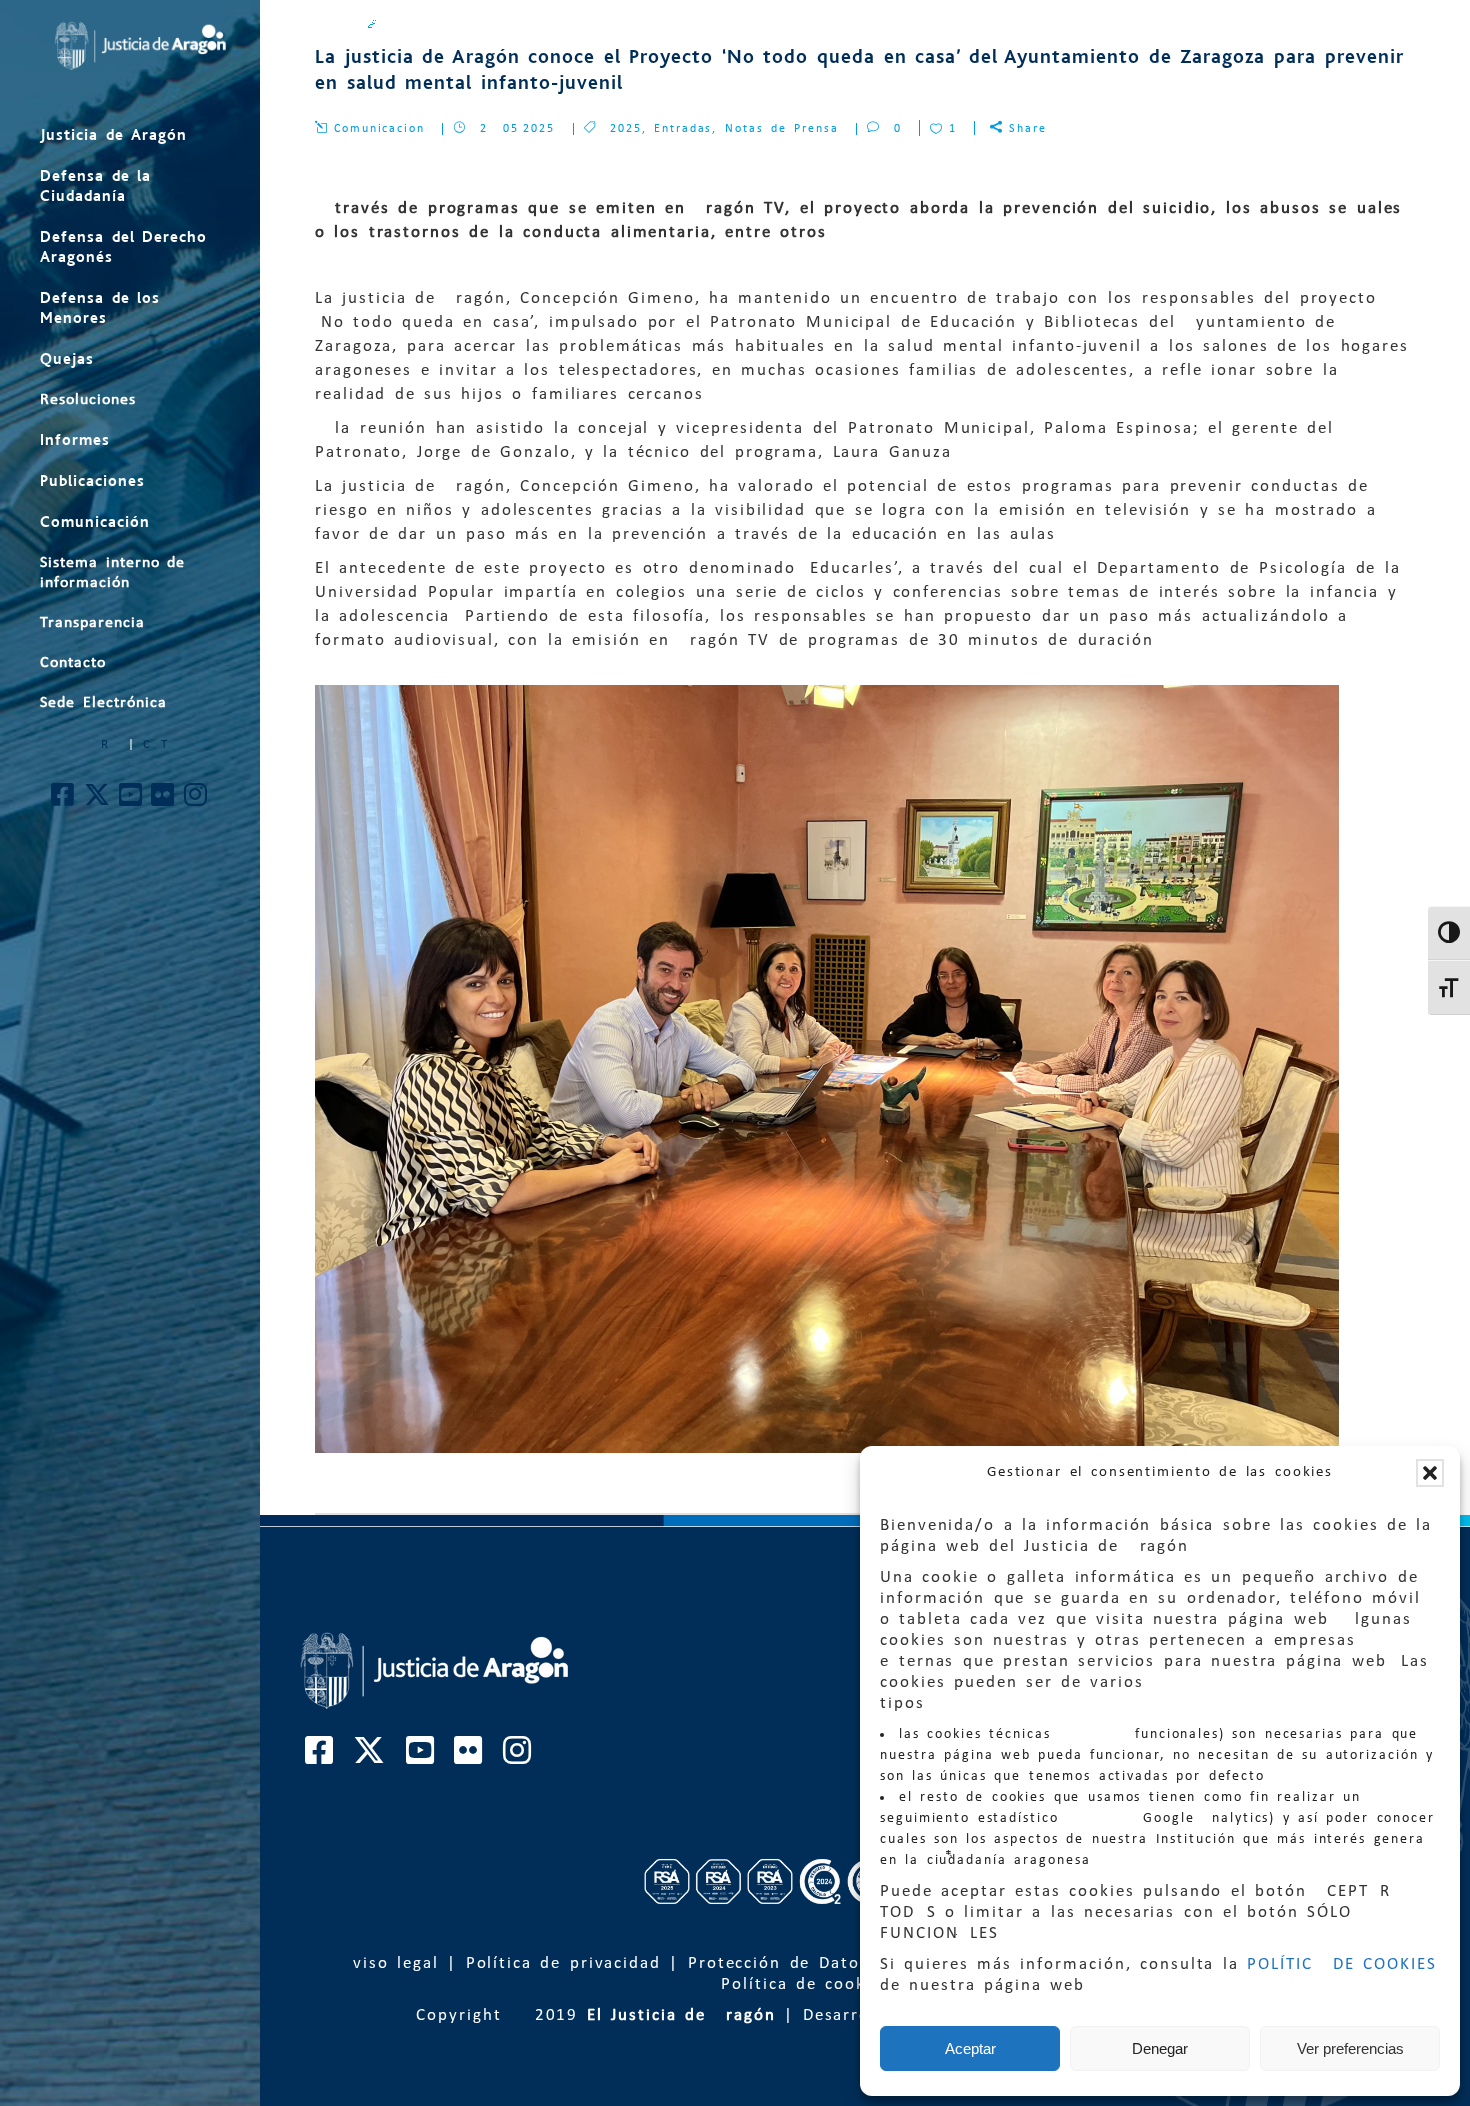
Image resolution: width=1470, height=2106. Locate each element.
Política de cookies (806, 1984)
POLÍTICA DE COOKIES (1342, 1964)
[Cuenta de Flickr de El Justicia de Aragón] (163, 800)
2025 (626, 129)
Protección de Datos (778, 1963)
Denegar (1160, 2048)
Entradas (683, 129)
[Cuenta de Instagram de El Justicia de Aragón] (196, 800)
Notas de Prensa (782, 129)
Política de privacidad (563, 1963)
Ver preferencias (1350, 2048)
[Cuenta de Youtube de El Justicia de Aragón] (131, 800)
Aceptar (970, 2048)
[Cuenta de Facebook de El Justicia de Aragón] (63, 800)
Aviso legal (390, 1963)
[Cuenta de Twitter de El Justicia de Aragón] (98, 800)
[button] (1430, 1473)
